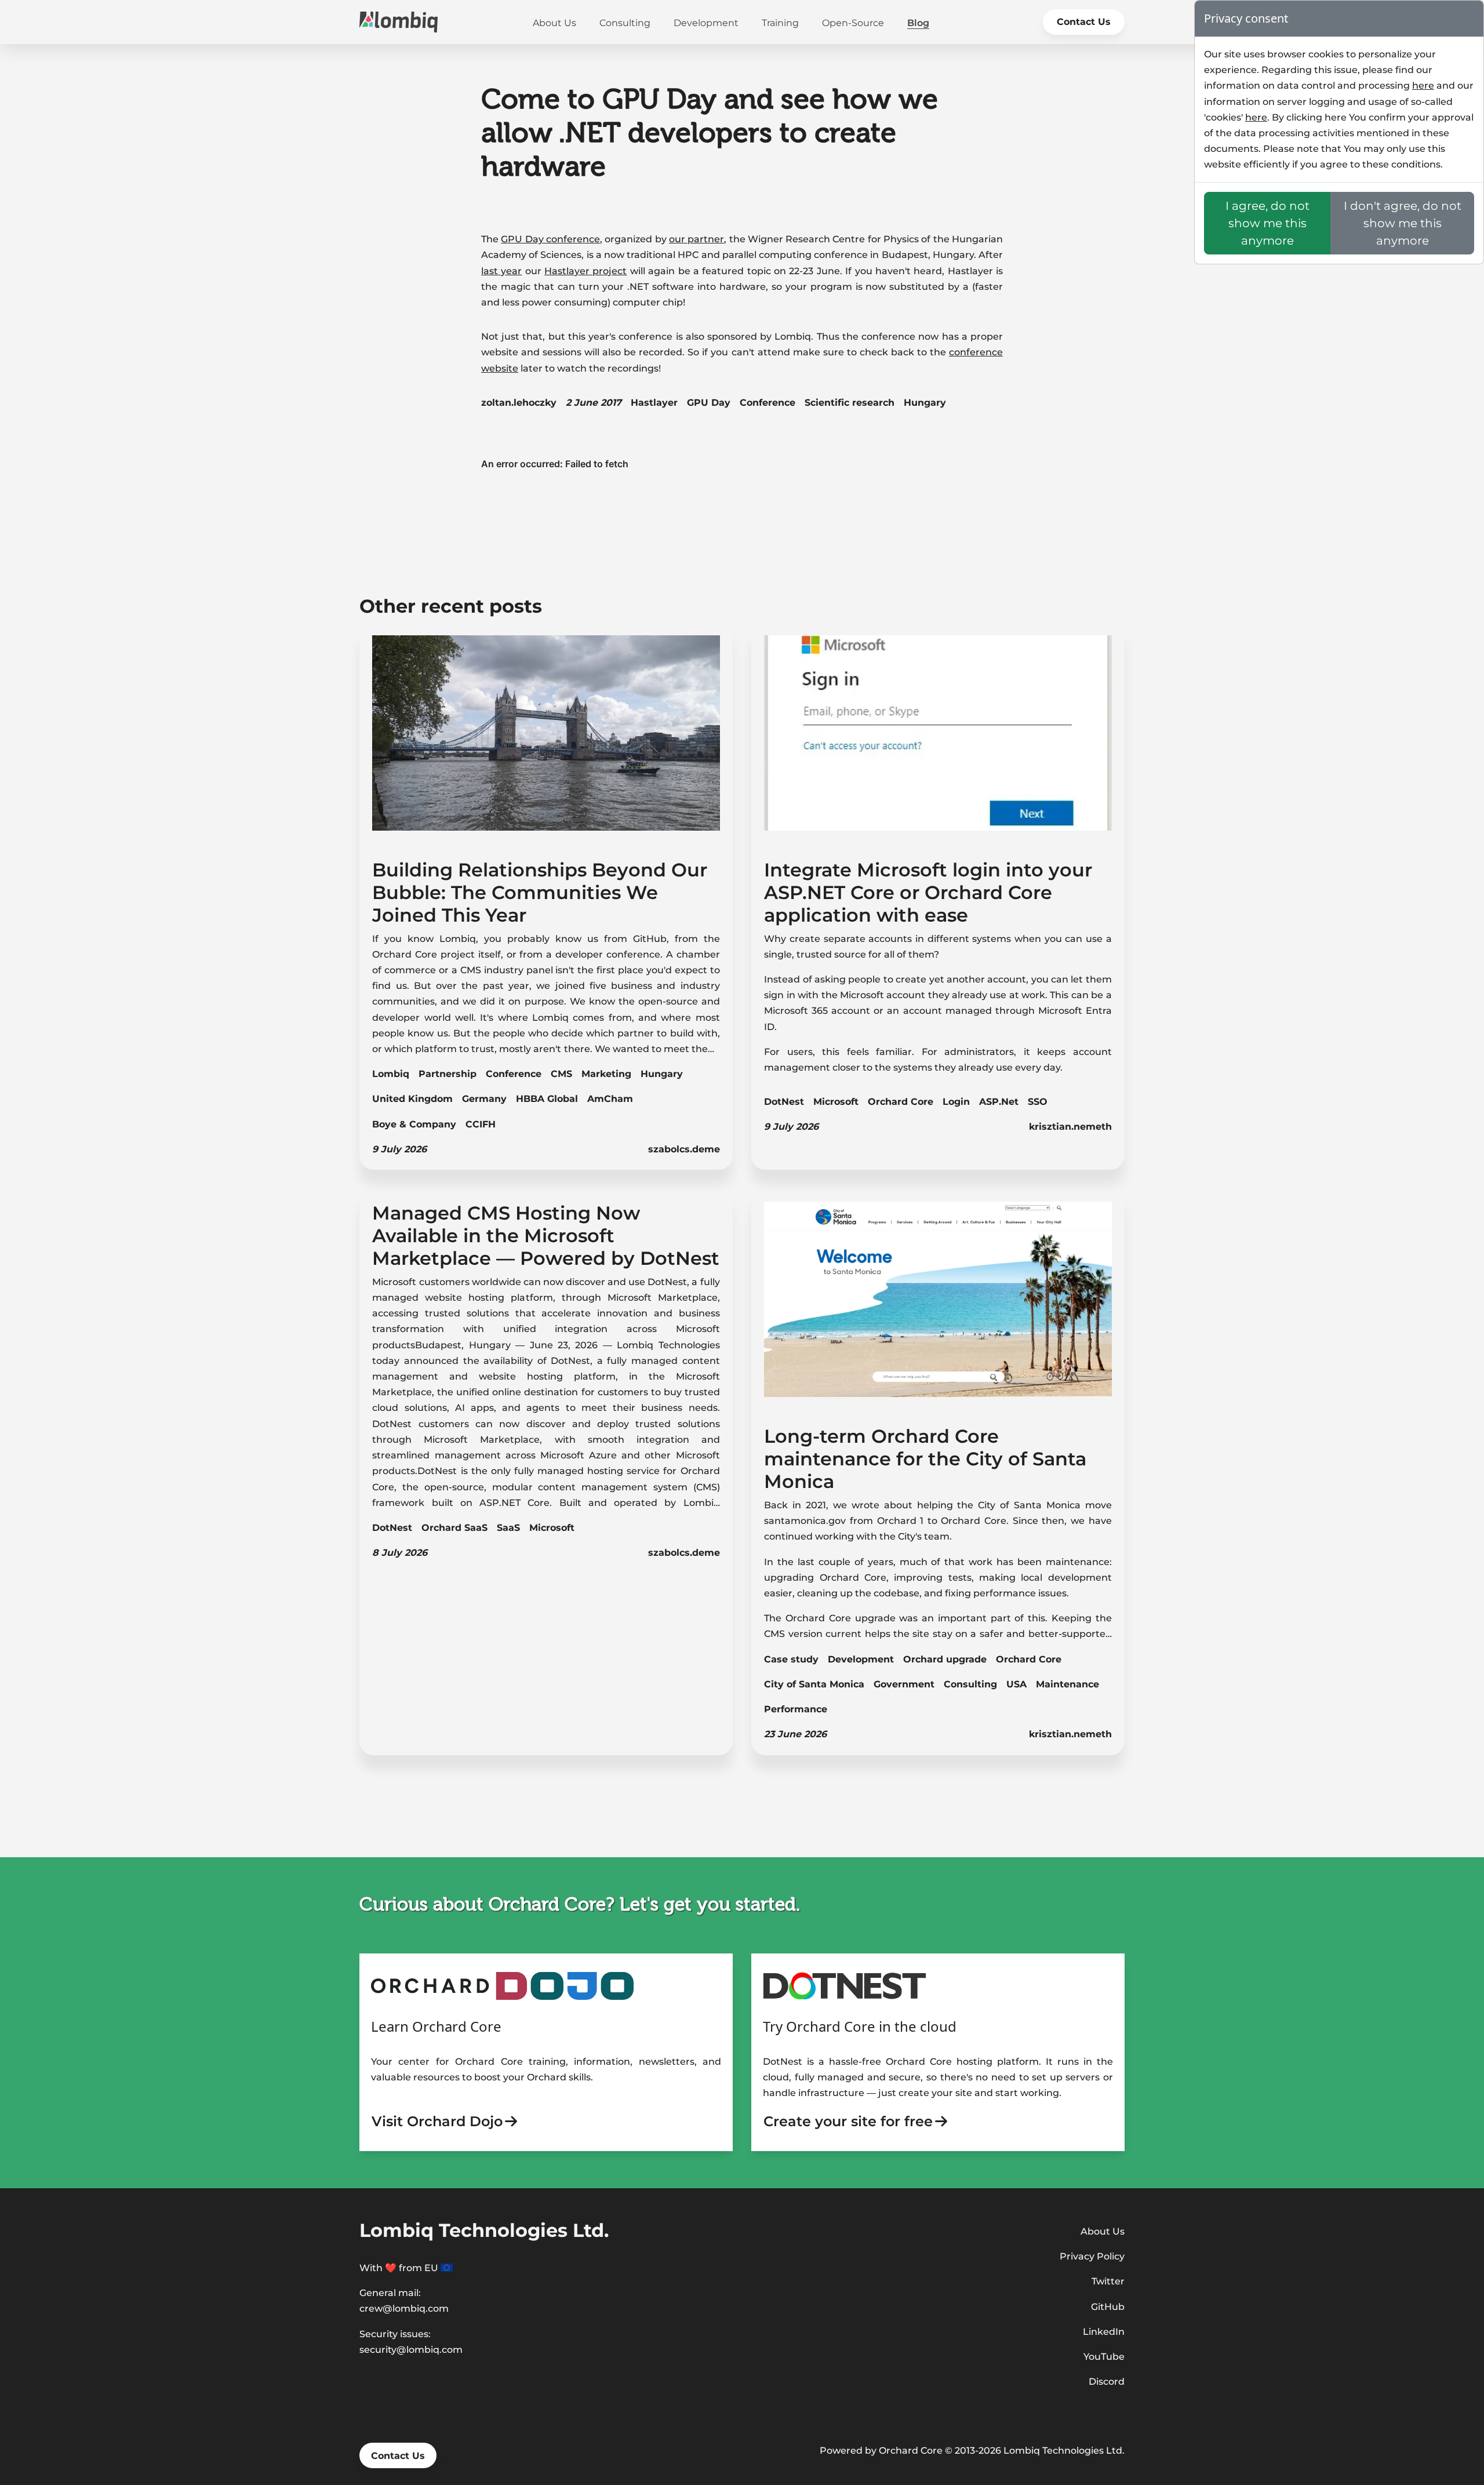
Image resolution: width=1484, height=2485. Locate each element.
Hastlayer (654, 403)
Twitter (1108, 2281)
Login (956, 1102)
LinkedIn (1104, 2332)
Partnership (448, 1074)
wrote (865, 1505)
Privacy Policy (1092, 2256)
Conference (768, 403)
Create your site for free (848, 2121)
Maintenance (1067, 1684)
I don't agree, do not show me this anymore (1403, 223)
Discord (1107, 2382)
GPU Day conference (550, 239)
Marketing (606, 1074)
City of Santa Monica (814, 1684)
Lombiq (391, 1074)
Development (706, 23)
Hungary (925, 403)
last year (501, 271)
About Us (554, 23)
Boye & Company (414, 1124)
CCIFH (481, 1124)
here (1423, 85)
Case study (791, 1659)
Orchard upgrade (945, 1659)
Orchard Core (901, 1102)
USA (1016, 1684)
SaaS (508, 1528)
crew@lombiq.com (404, 2308)
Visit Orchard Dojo (437, 2121)
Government (904, 1684)
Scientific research (850, 403)
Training (780, 23)
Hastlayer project (585, 271)
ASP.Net (999, 1102)
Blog (918, 23)
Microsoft (836, 1102)
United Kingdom (412, 1099)
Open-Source (853, 23)
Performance (796, 1709)
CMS (561, 1074)
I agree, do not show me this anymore (1267, 223)
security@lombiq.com (411, 2350)
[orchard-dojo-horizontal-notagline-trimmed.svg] (502, 1985)
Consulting (625, 23)
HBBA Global (547, 1099)
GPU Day (709, 403)
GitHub (1108, 2307)
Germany (484, 1099)
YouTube (1104, 2357)
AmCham (610, 1099)
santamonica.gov (805, 1521)
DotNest (784, 1102)
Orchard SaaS (454, 1528)
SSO (1038, 1102)
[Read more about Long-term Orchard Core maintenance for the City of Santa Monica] (938, 1308)
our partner (696, 239)
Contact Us (1084, 22)
